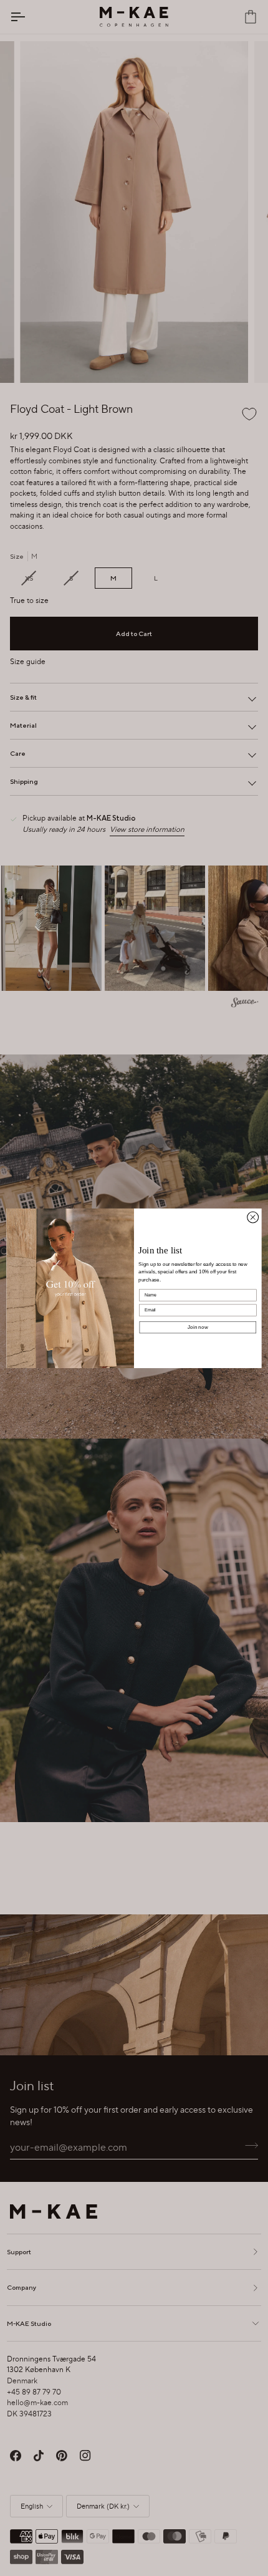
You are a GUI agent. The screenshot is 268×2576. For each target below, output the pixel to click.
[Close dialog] (253, 1217)
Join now (198, 1327)
